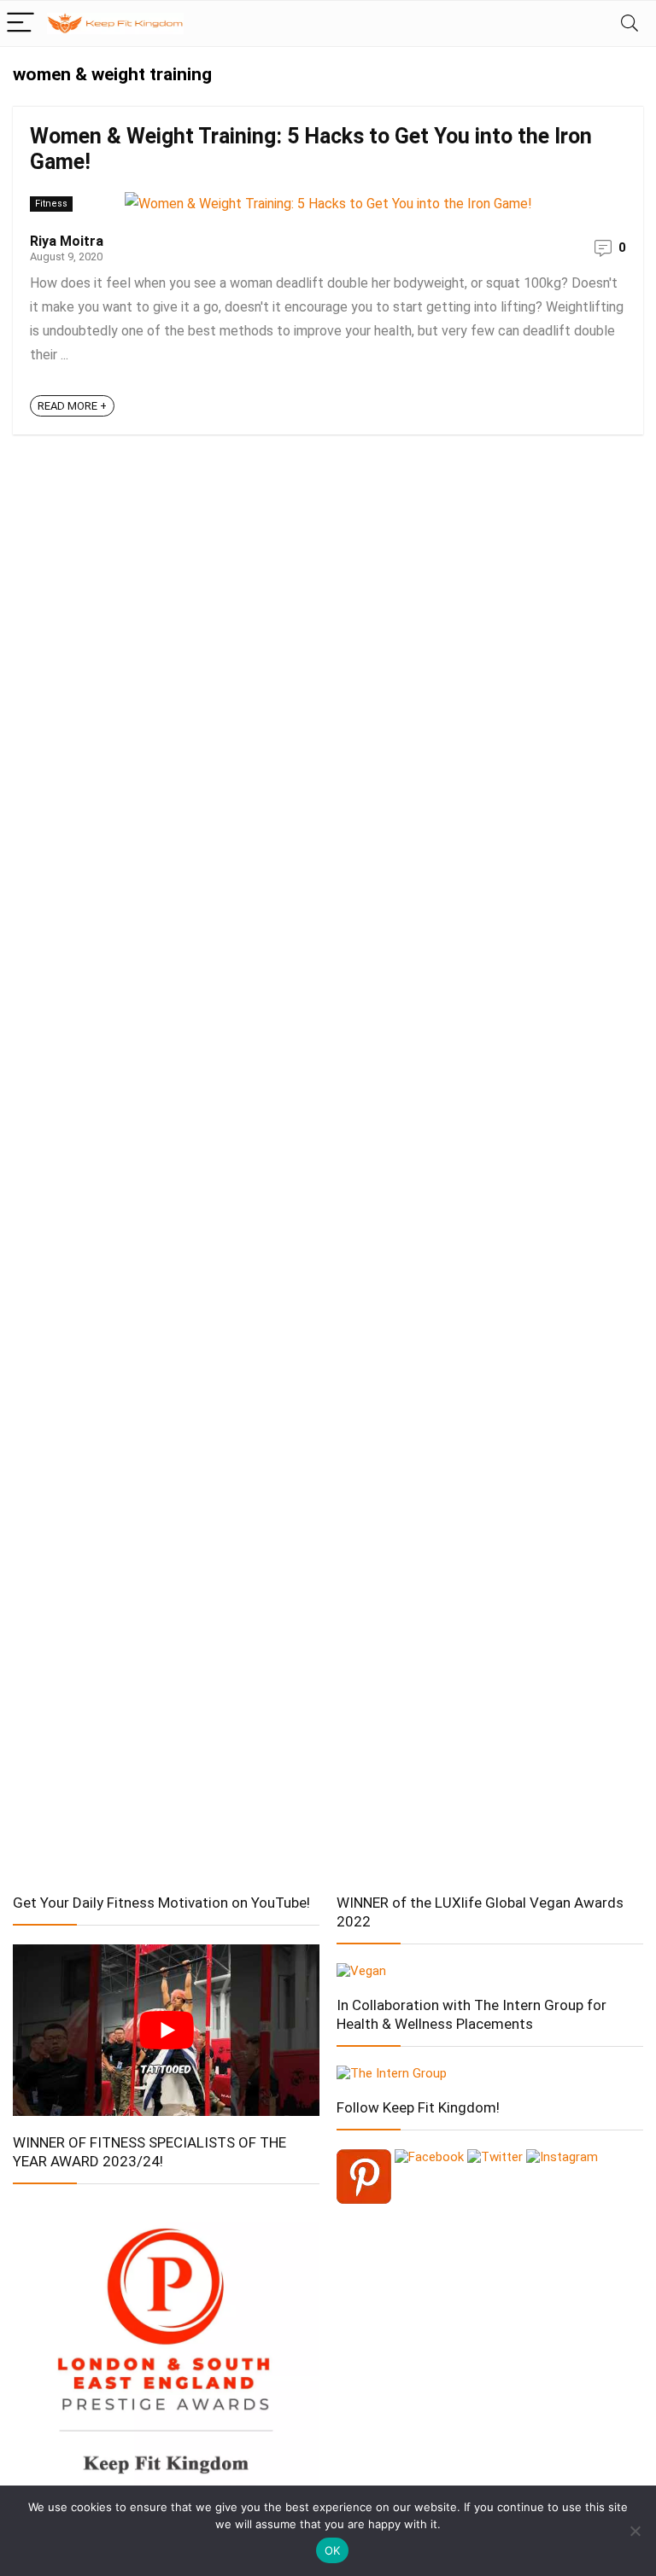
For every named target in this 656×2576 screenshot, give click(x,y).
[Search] (630, 23)
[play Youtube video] (166, 2031)
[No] (635, 2531)
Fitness (51, 204)
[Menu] (20, 23)
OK (333, 2550)
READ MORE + (72, 406)
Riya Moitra (67, 241)
